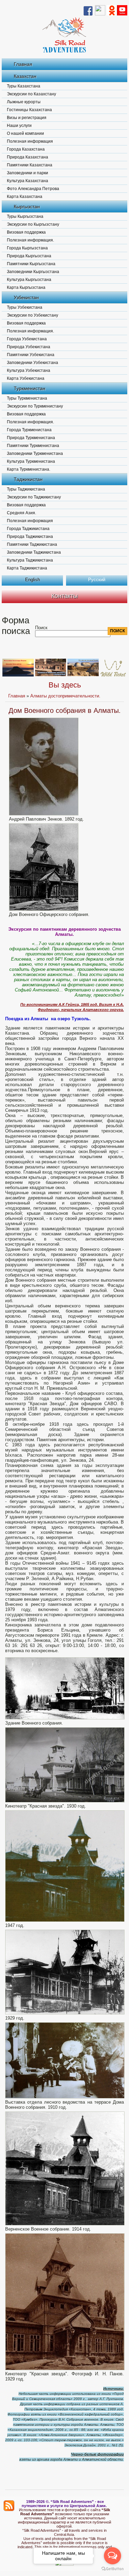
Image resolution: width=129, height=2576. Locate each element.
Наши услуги (19, 126)
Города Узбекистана (27, 339)
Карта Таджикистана (27, 568)
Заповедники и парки (28, 173)
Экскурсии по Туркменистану (35, 406)
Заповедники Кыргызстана (33, 272)
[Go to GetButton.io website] (112, 2569)
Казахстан (25, 76)
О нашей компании (25, 133)
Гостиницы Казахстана (29, 110)
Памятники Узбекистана (31, 355)
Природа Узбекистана (29, 347)
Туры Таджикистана (26, 489)
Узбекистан (26, 297)
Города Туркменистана (29, 430)
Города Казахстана (26, 149)
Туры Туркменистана (27, 398)
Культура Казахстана (28, 181)
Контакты (64, 596)
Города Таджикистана (28, 529)
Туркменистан (30, 388)
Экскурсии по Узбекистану (33, 315)
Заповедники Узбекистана (33, 363)
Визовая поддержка (26, 232)
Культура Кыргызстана (29, 280)
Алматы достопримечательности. (65, 696)
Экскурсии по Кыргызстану (33, 224)
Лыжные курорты (24, 102)
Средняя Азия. (21, 513)
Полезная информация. (30, 240)
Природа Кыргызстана (29, 256)
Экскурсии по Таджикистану (34, 497)
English (33, 580)
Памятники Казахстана (30, 165)
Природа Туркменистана (31, 438)
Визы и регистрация (27, 118)
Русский (97, 580)
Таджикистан (28, 479)
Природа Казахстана (28, 157)
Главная (23, 64)
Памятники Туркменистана (33, 446)
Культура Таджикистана (30, 560)
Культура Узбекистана (29, 370)
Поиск (41, 628)
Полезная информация (30, 141)
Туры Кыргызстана (25, 216)
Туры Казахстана (24, 86)
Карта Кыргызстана (26, 287)
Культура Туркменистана (31, 461)
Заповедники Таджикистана (34, 552)
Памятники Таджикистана (32, 544)
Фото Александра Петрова (33, 189)
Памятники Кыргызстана (31, 264)
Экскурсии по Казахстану (31, 94)
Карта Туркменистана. (29, 469)
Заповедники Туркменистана (35, 454)
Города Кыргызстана (27, 248)
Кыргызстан (27, 207)
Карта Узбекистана (26, 378)
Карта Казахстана (25, 197)
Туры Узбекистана (25, 307)
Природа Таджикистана (30, 537)
